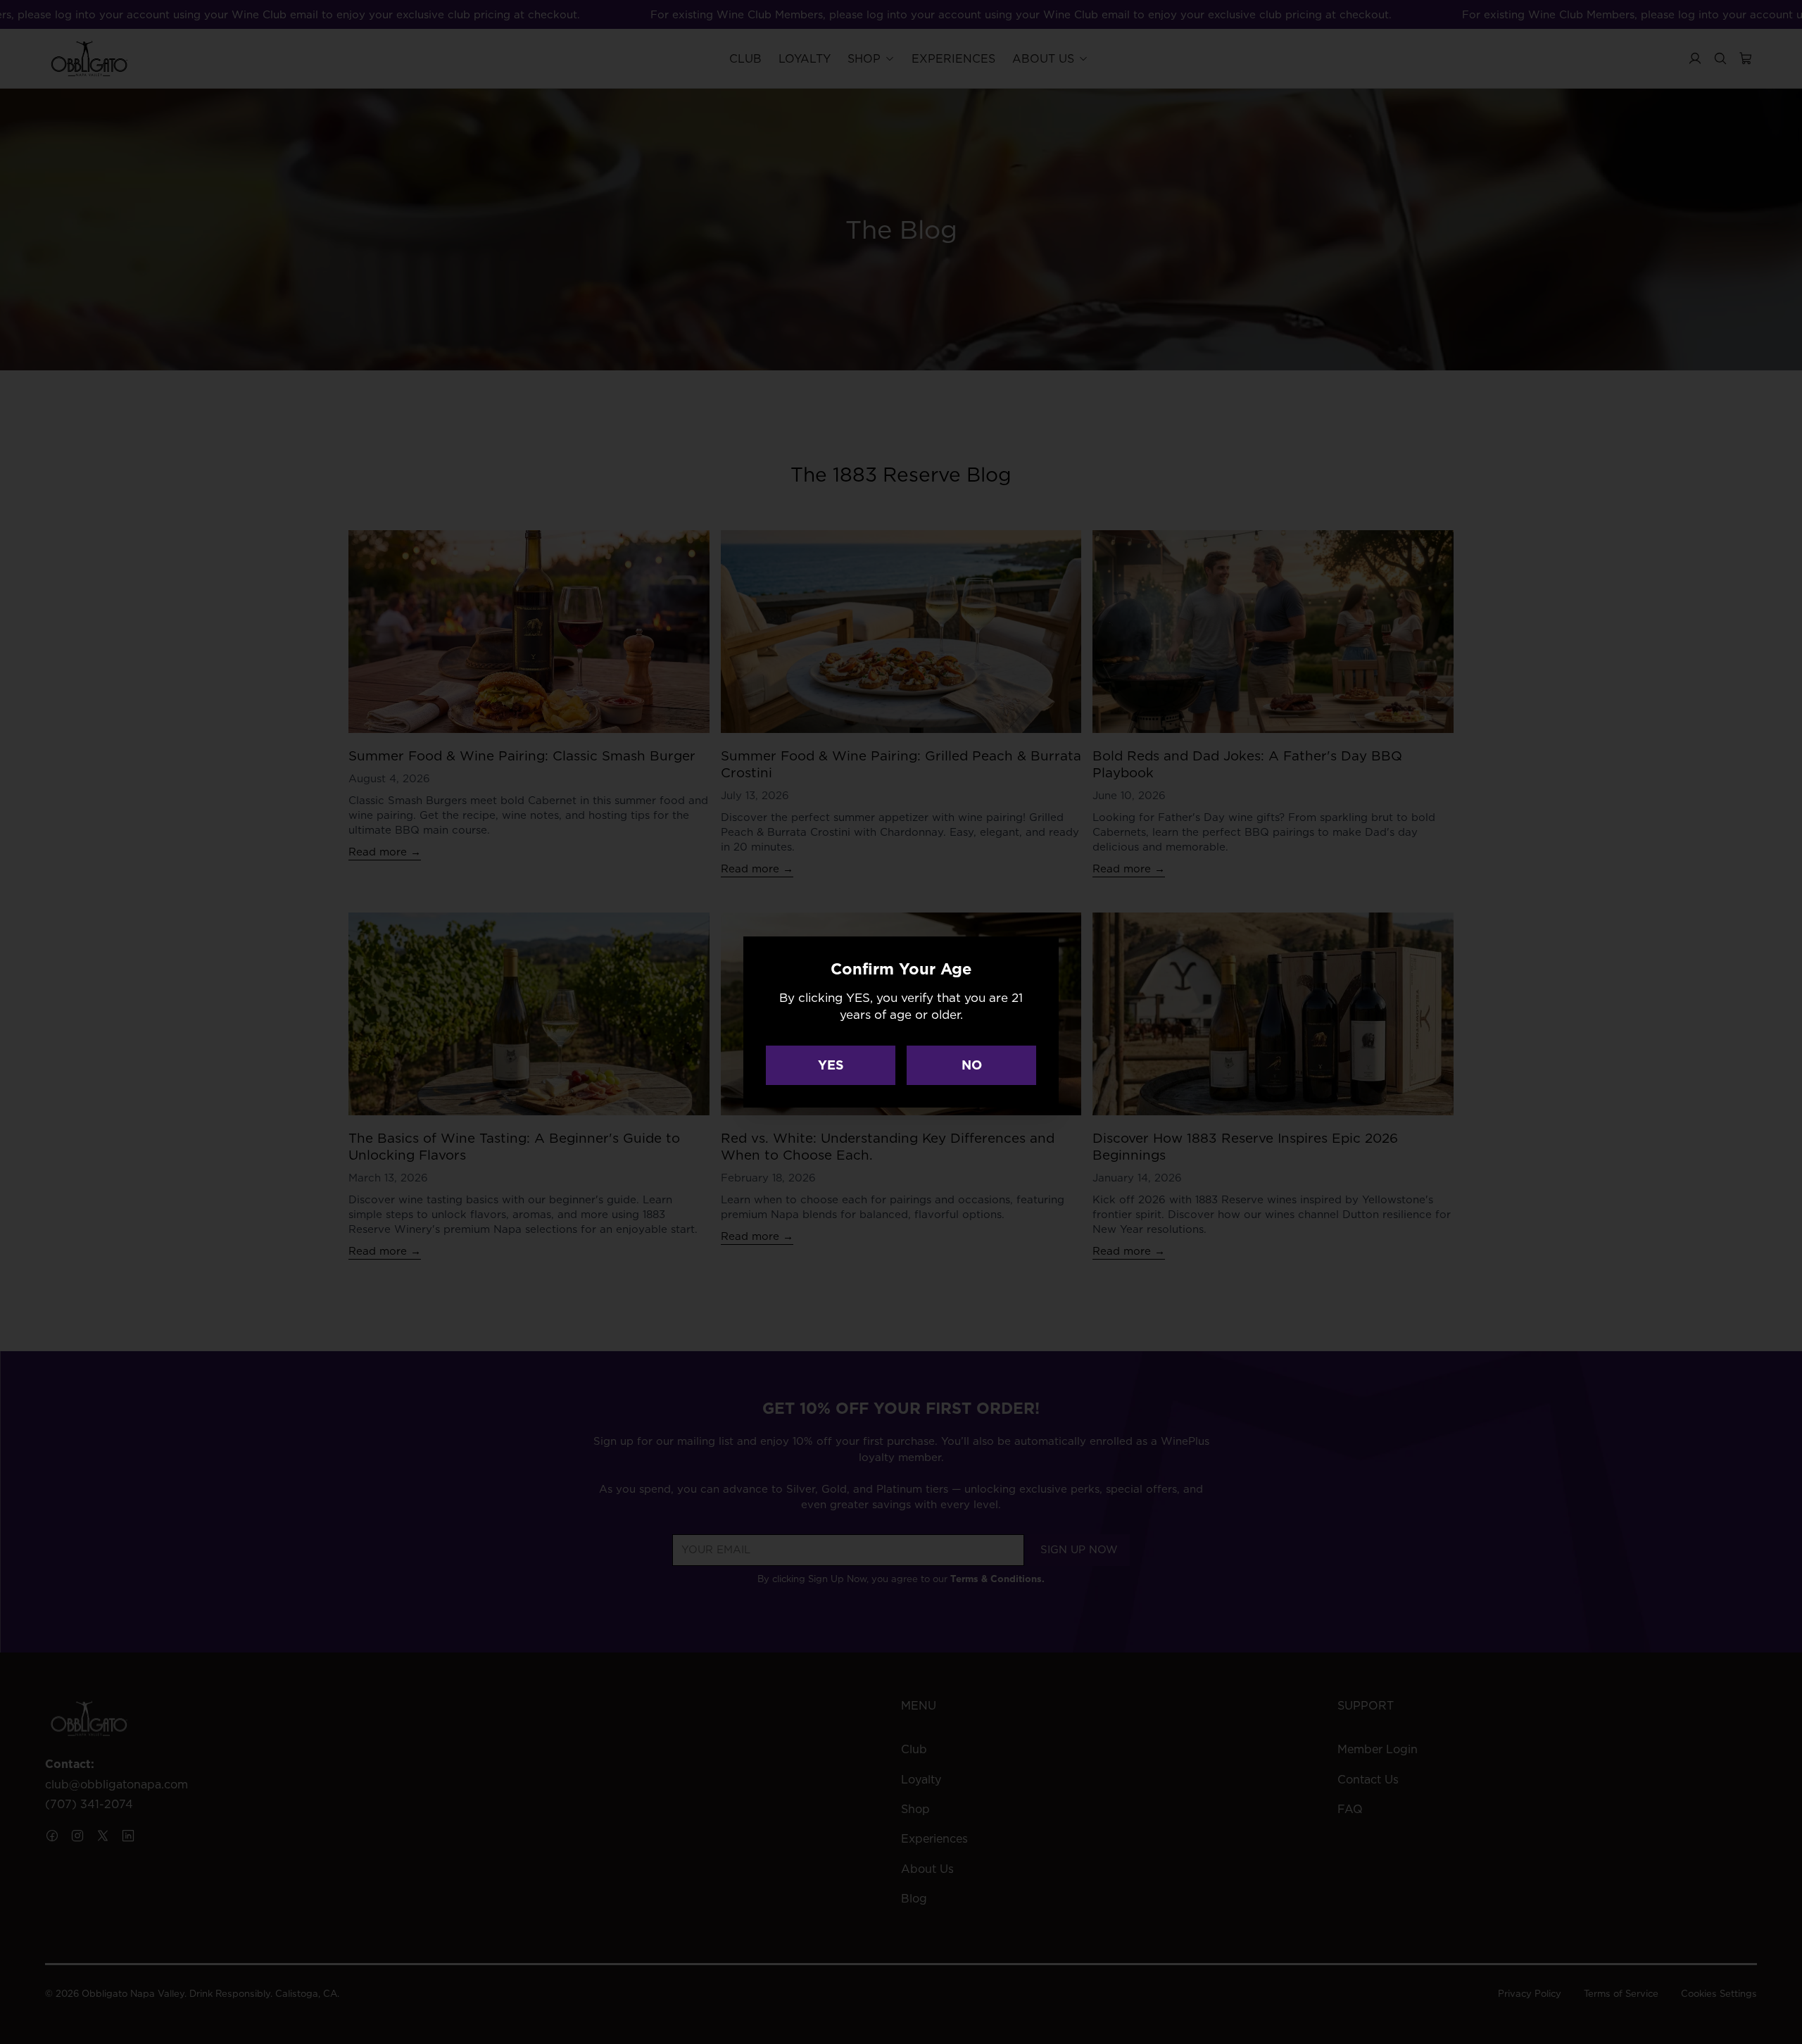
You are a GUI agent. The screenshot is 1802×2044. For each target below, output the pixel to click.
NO (972, 1065)
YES (831, 1065)
